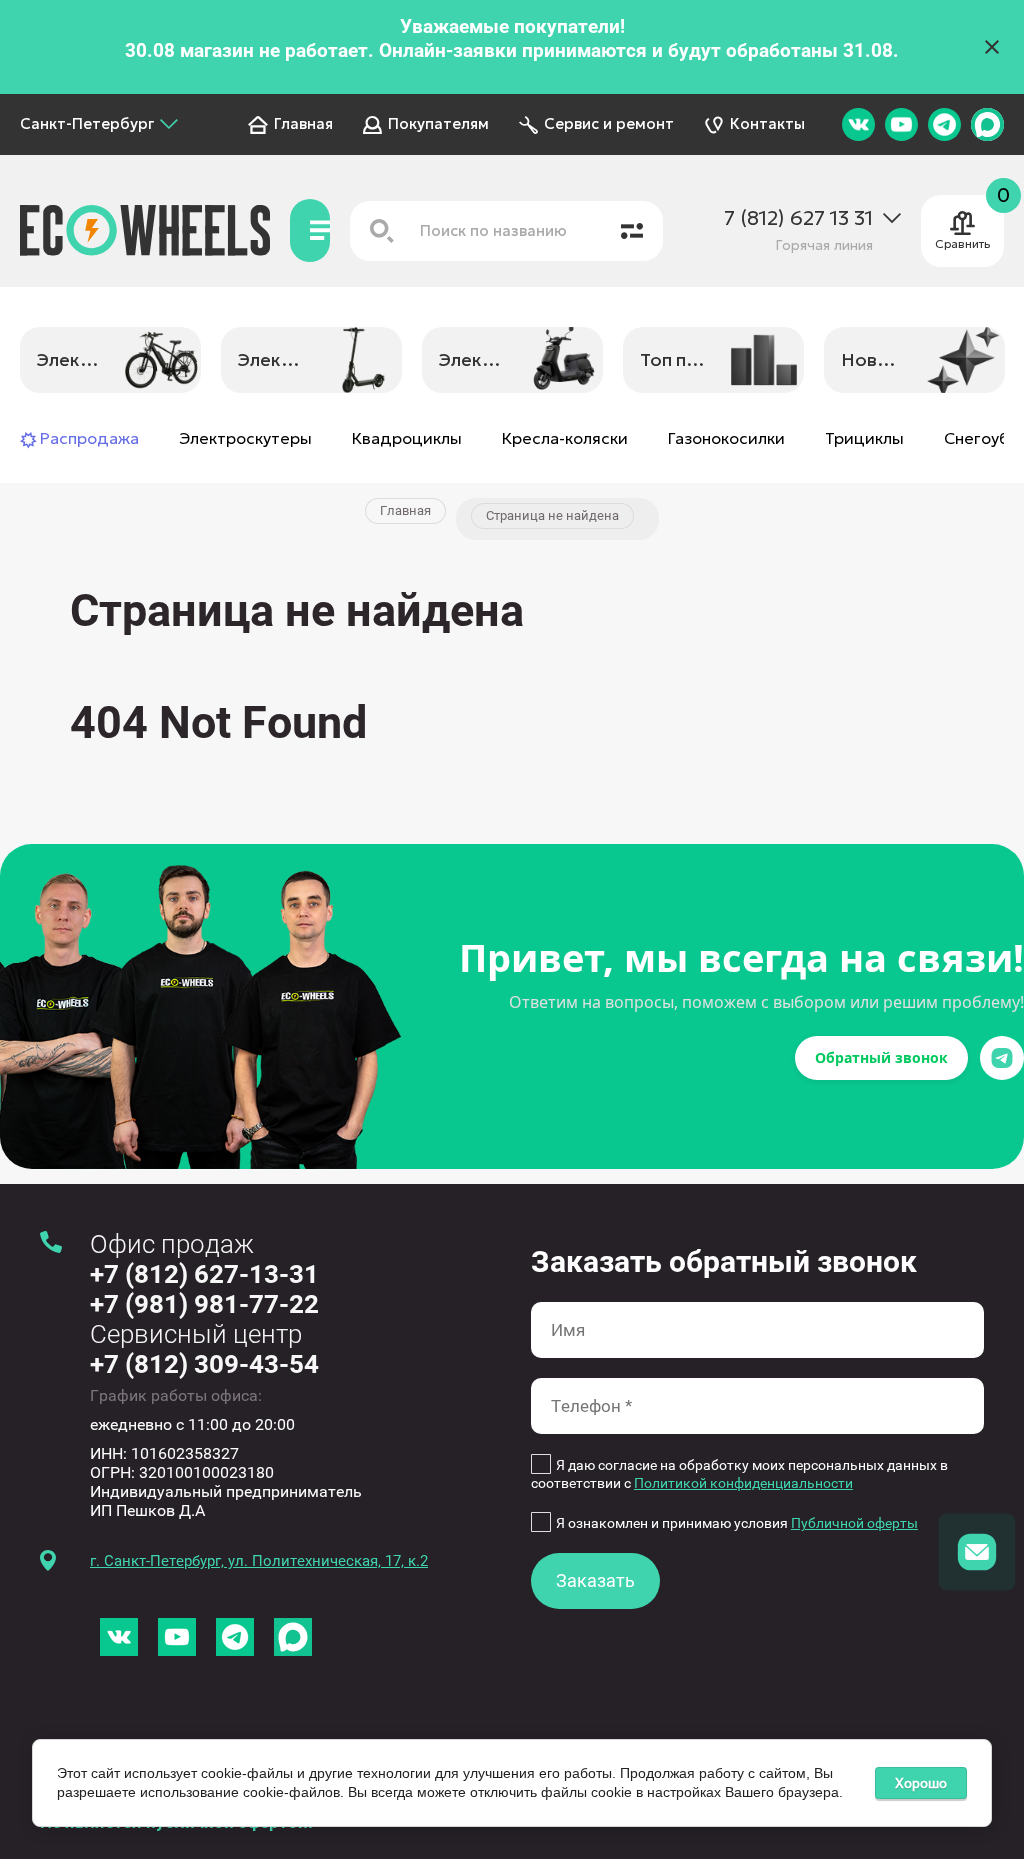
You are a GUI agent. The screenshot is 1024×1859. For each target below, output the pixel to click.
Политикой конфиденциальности (743, 1483)
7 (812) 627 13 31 (798, 218)
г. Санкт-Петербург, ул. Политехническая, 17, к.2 (259, 1561)
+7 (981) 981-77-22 (204, 1304)
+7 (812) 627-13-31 (204, 1274)
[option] (110, 360)
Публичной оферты (854, 1523)
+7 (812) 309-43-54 (204, 1364)
